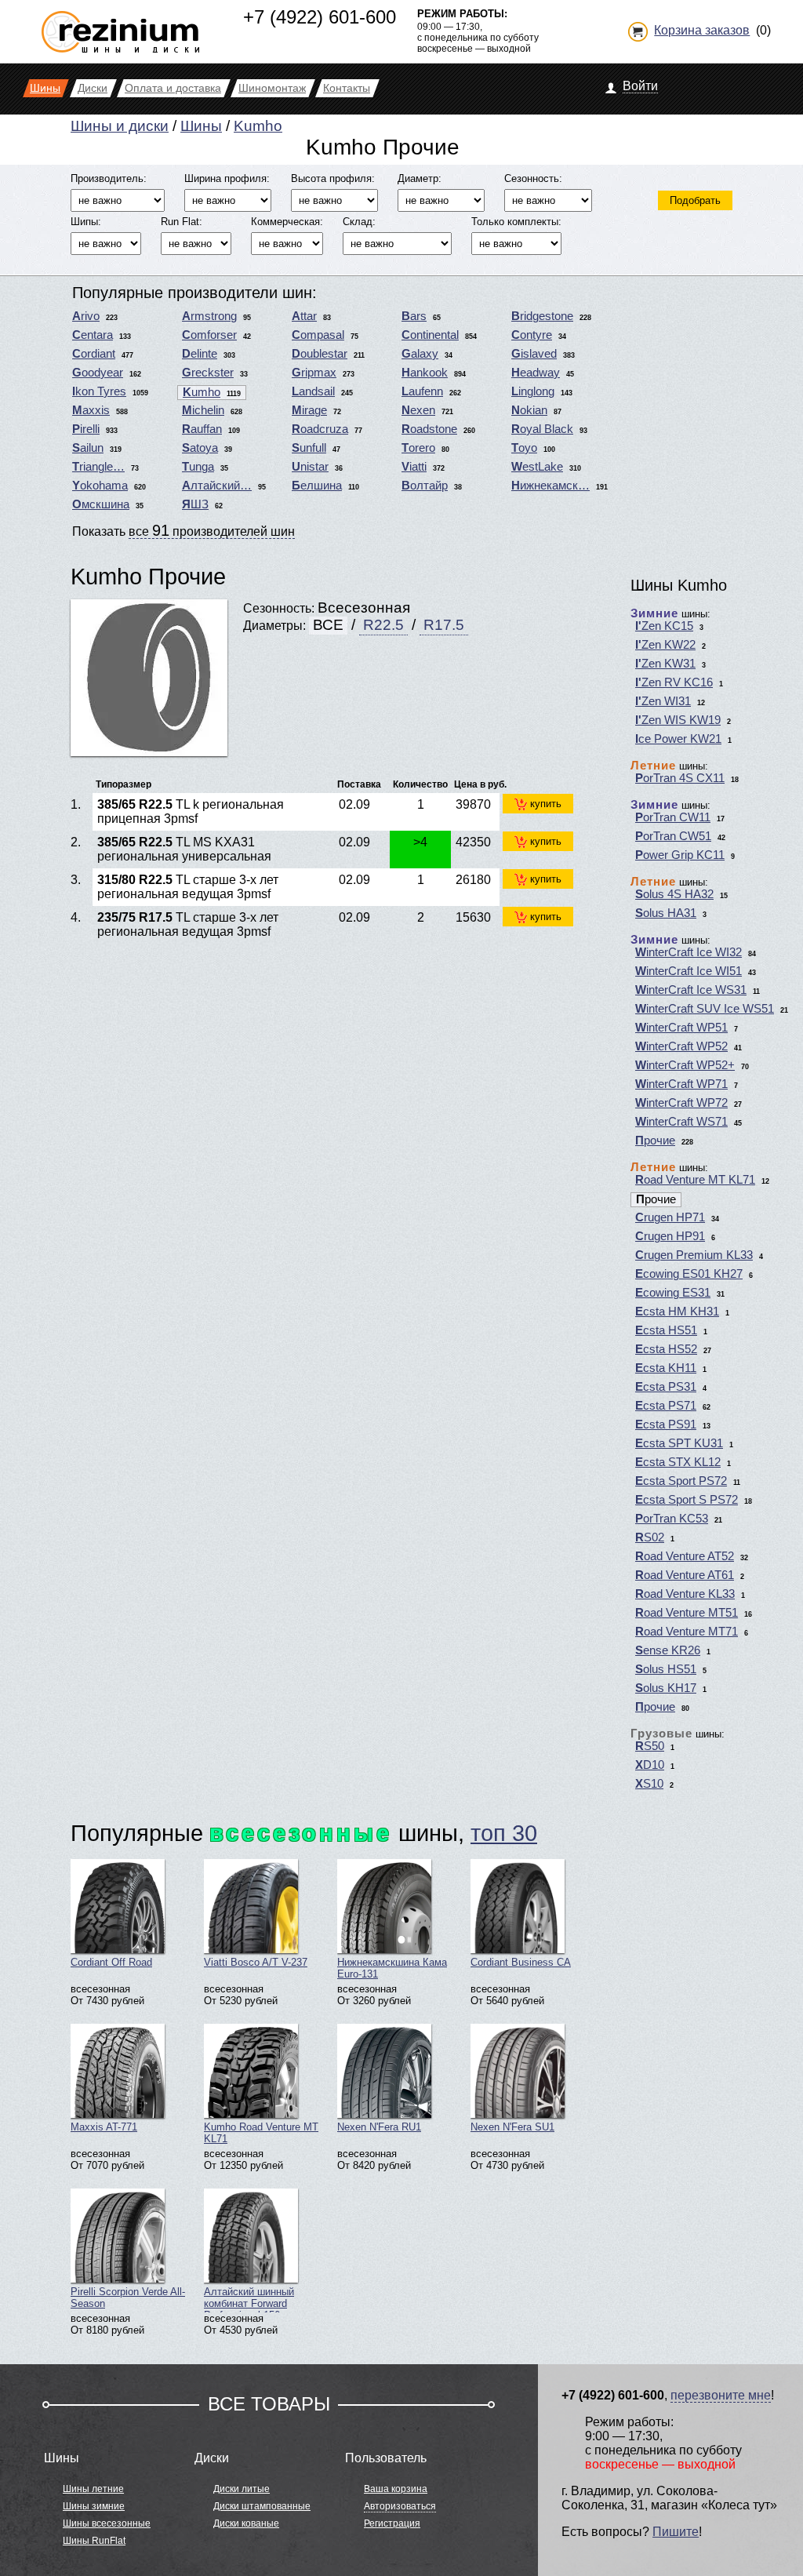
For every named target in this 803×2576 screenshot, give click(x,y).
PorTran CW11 (673, 817)
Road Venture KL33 (685, 1594)
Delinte (200, 354)
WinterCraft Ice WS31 (691, 990)
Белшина (317, 486)
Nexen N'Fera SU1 (512, 2127)
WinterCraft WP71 (681, 1084)
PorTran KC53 (672, 1519)
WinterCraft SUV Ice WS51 (705, 1009)
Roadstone (429, 429)
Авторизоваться (400, 2506)
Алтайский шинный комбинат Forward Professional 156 (249, 2299)
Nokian (529, 410)
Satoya (200, 448)
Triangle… (98, 467)
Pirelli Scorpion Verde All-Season (128, 2298)
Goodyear (98, 373)
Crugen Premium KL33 (694, 1255)
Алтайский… (217, 486)
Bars (414, 316)
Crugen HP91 (670, 1236)
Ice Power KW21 (678, 739)
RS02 (650, 1537)
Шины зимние (94, 2506)
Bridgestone (542, 316)
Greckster (208, 373)
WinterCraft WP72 (681, 1103)
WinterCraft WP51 (681, 1028)
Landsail (313, 391)
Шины (201, 126)
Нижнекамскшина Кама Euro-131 (392, 1968)
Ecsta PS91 (666, 1424)
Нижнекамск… (550, 486)
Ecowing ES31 (673, 1293)
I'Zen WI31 (663, 701)
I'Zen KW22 (665, 645)
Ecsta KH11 (666, 1368)
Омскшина (101, 504)
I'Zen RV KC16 (674, 682)
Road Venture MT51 (687, 1613)
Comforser (209, 335)
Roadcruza (320, 429)
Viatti (414, 467)
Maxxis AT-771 (104, 2127)
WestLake (537, 467)
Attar (304, 316)
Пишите (676, 2532)
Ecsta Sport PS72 (681, 1481)
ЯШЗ (195, 504)
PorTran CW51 (673, 836)
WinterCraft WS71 (681, 1122)
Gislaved (534, 354)
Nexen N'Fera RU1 (379, 2127)
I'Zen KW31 (665, 664)
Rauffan (202, 429)
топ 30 (504, 1833)
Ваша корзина (396, 2489)
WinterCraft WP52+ (685, 1065)
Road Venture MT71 (687, 1632)
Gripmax (314, 373)
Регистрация (392, 2523)
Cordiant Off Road (111, 1962)
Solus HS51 (666, 1669)
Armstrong (209, 316)
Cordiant (94, 354)
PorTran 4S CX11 (680, 778)
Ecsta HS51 (666, 1330)
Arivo (86, 316)
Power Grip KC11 (680, 855)
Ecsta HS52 (666, 1349)
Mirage (309, 410)
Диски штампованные (262, 2506)
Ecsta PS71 (666, 1406)
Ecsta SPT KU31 (679, 1443)
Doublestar (320, 354)
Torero (418, 448)
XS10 (649, 1784)
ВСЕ (328, 625)
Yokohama (100, 486)
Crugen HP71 (670, 1217)
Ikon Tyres (99, 391)
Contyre (532, 335)
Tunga (198, 467)
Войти (640, 86)
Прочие (655, 1141)
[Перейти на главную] (120, 25)
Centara (93, 335)
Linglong (533, 391)
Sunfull (309, 448)
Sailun (88, 448)
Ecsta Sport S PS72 (687, 1500)
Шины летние (93, 2489)
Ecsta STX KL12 (678, 1462)
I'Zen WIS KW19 (678, 720)
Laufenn (422, 391)
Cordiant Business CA (521, 1962)
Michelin (203, 410)
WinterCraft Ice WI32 (689, 952)
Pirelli (86, 429)
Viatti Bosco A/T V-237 (256, 1962)
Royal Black (542, 429)
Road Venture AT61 (685, 1575)
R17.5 (444, 625)
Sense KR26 (668, 1650)
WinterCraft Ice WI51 (689, 971)
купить (546, 804)
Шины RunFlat (94, 2541)
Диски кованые (246, 2523)
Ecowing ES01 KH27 (689, 1274)
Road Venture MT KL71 (695, 1180)
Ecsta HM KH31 (677, 1312)
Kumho (258, 126)
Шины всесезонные (107, 2523)
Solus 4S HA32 (674, 894)
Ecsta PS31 (666, 1387)
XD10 (650, 1765)
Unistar (310, 467)
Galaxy (420, 354)
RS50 (650, 1746)
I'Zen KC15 (664, 626)
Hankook (425, 373)
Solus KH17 (666, 1688)
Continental (430, 335)
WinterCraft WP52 (681, 1046)
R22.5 (383, 625)
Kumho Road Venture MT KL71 (261, 2133)
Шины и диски (120, 126)
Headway (536, 373)
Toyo (524, 448)
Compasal (318, 335)
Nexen (418, 410)
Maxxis (91, 410)
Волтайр (425, 486)
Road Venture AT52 (685, 1556)
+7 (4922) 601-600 (320, 17)
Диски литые (242, 2489)
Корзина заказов (702, 30)
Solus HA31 (666, 913)
